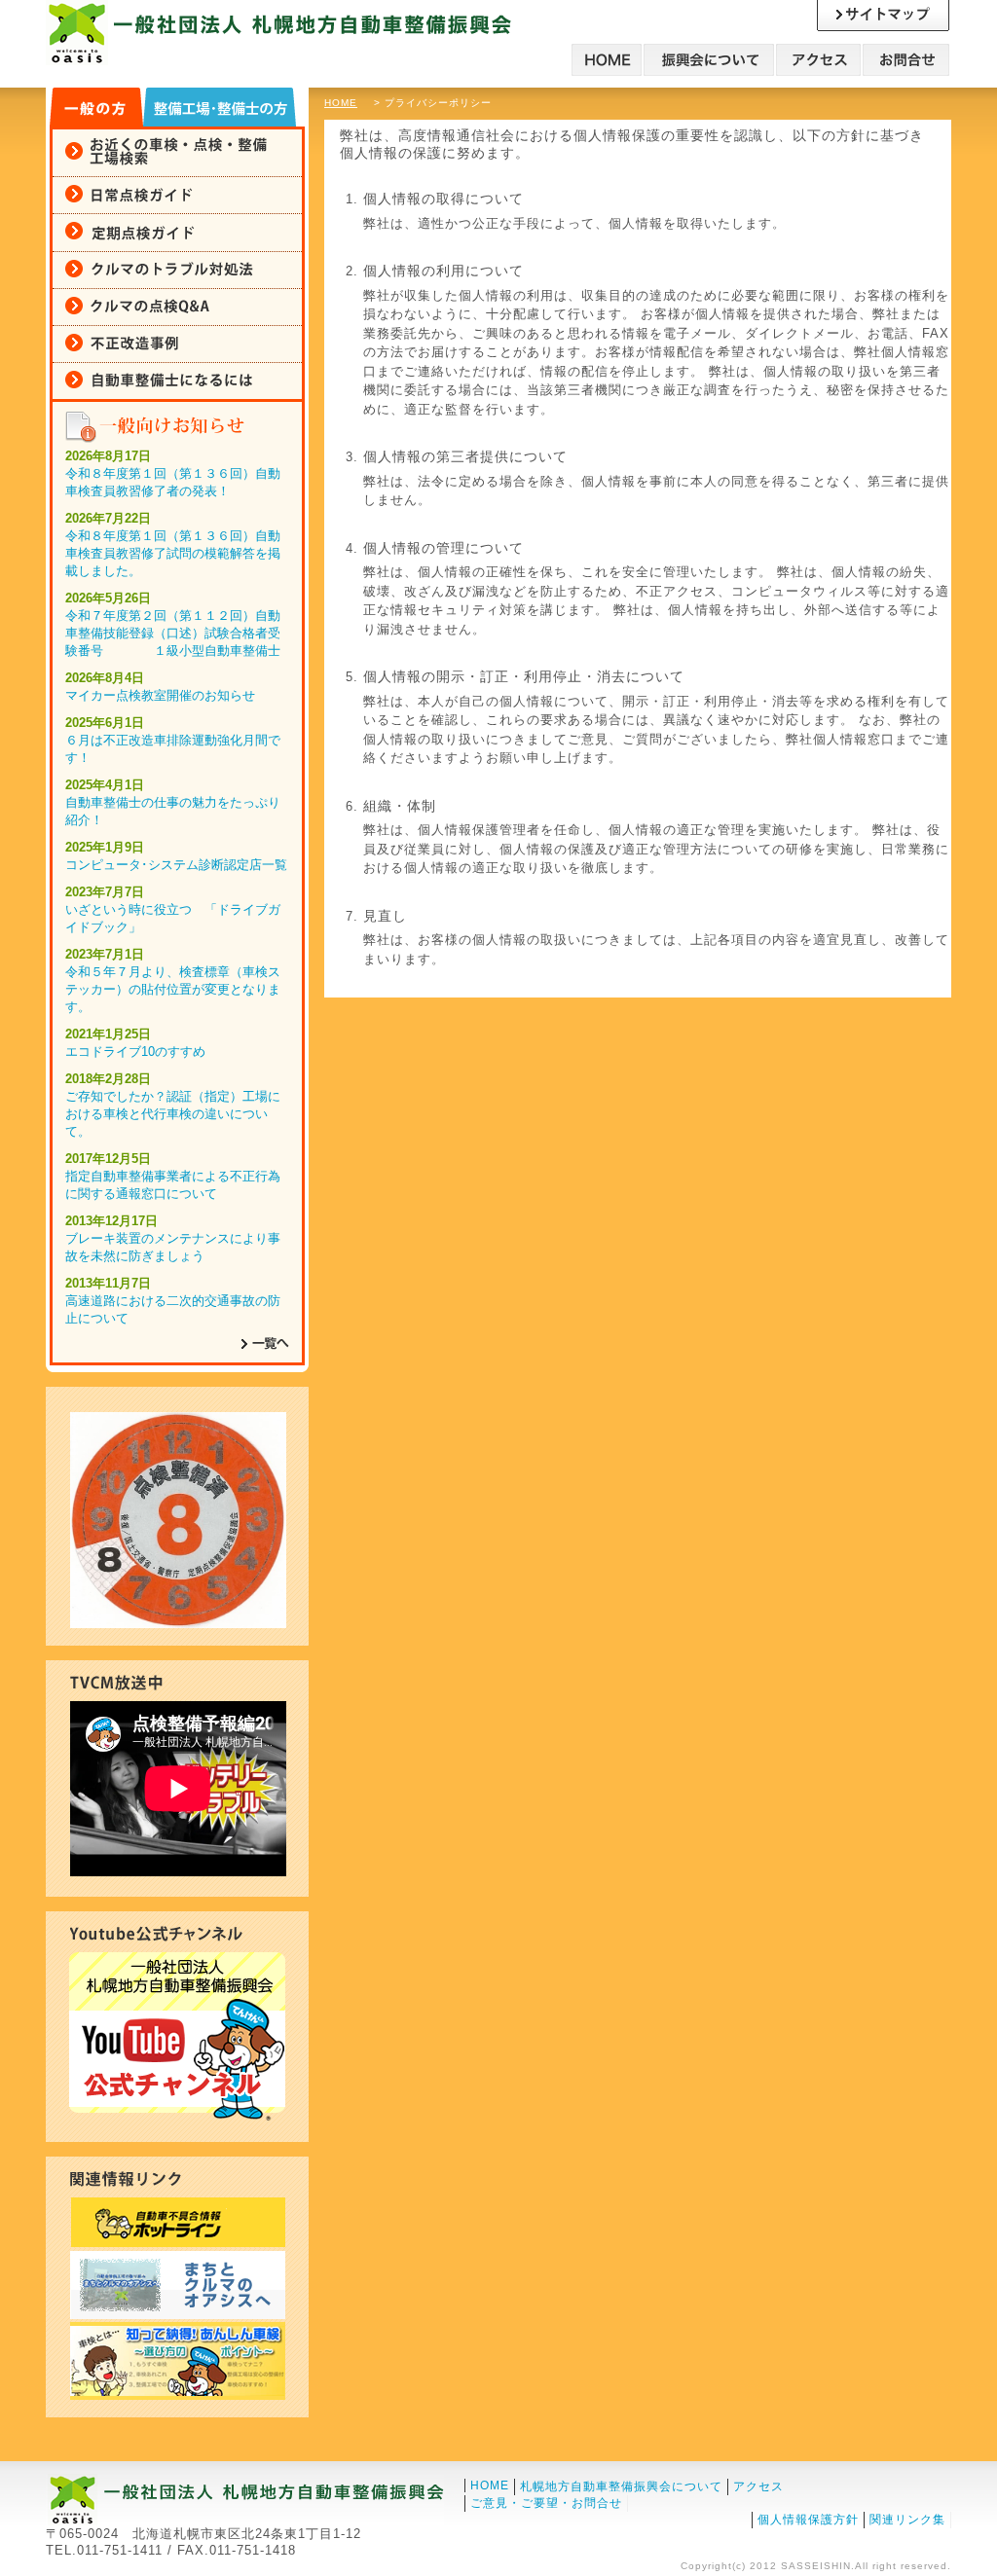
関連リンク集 (907, 2520)
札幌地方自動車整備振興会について (621, 2486)
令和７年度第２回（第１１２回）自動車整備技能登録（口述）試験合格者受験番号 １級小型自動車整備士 (173, 633)
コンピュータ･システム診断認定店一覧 (176, 865)
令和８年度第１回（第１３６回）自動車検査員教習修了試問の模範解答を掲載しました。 (173, 553)
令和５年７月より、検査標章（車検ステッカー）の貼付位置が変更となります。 (173, 989)
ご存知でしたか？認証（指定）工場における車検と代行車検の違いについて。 (173, 1114)
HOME (341, 103)
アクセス (758, 2486)
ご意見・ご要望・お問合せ (546, 2503)
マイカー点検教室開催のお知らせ (160, 695)
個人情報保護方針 (808, 2520)
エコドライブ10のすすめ (135, 1052)
